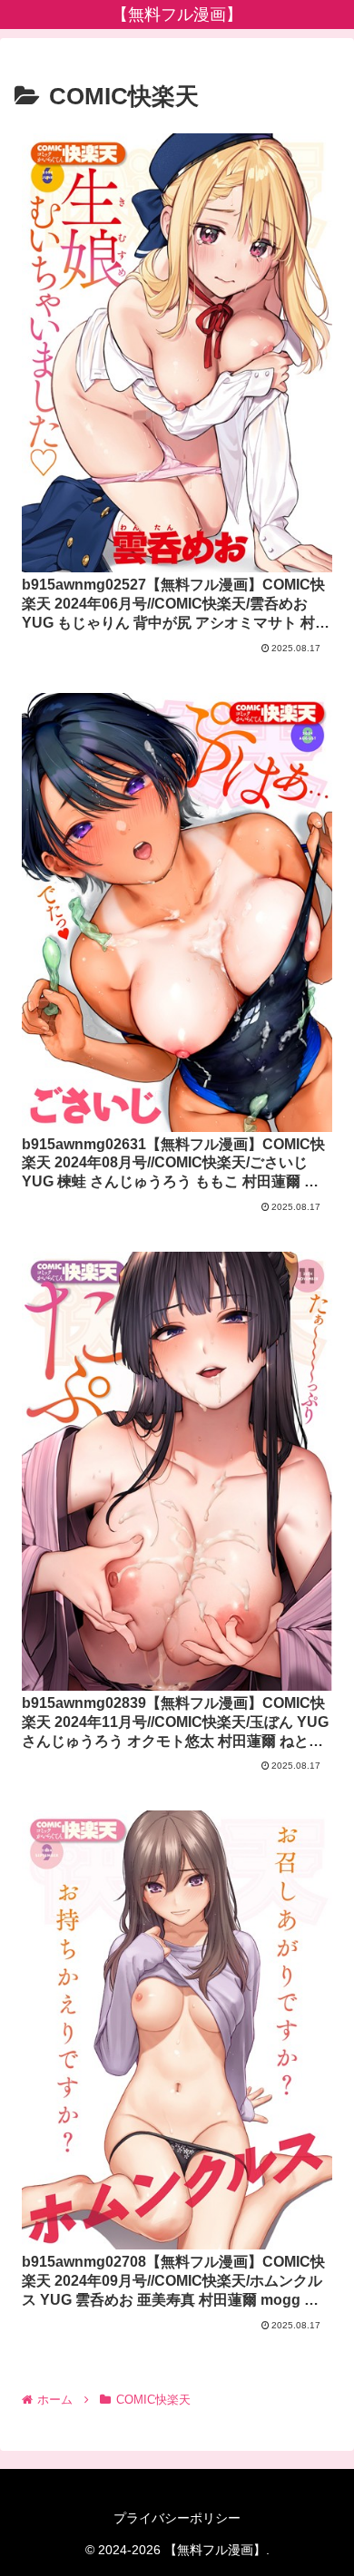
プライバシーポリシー (177, 2518)
